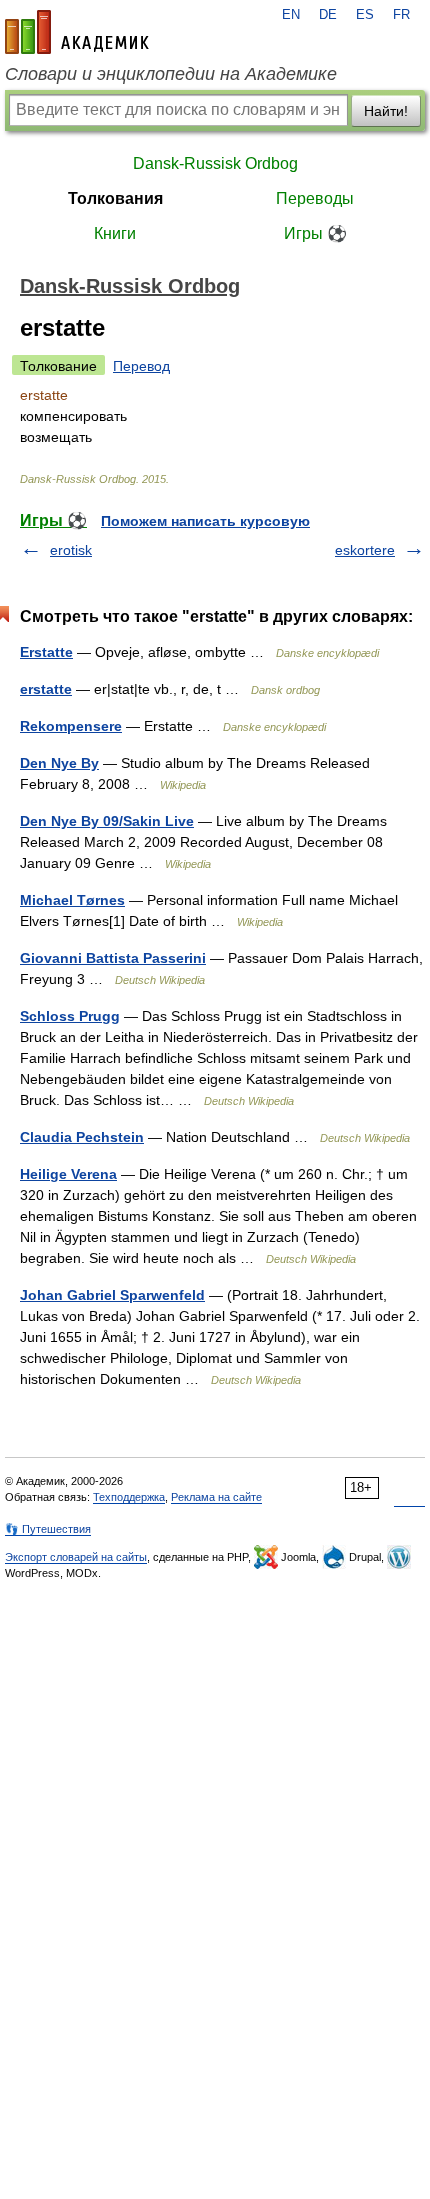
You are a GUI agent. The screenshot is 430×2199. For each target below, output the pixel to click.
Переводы (315, 198)
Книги (115, 233)
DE (328, 15)
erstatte (46, 689)
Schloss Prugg (70, 1016)
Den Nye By (59, 763)
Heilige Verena (68, 1174)
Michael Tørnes (72, 900)
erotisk (71, 550)
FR (401, 15)
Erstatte (46, 652)
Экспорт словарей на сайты (76, 1557)
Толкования (115, 198)
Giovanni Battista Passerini (113, 958)
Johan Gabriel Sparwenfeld (112, 1295)
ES (365, 15)
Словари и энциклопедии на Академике (171, 74)
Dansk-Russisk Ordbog (215, 163)
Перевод (141, 366)
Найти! (386, 111)
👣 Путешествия (48, 1529)
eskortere (365, 550)
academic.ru (77, 32)
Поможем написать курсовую (205, 521)
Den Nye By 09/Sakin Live (107, 821)
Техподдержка (129, 1497)
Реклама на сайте (216, 1497)
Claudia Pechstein (82, 1137)
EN (291, 15)
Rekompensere (71, 726)
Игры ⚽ (315, 233)
